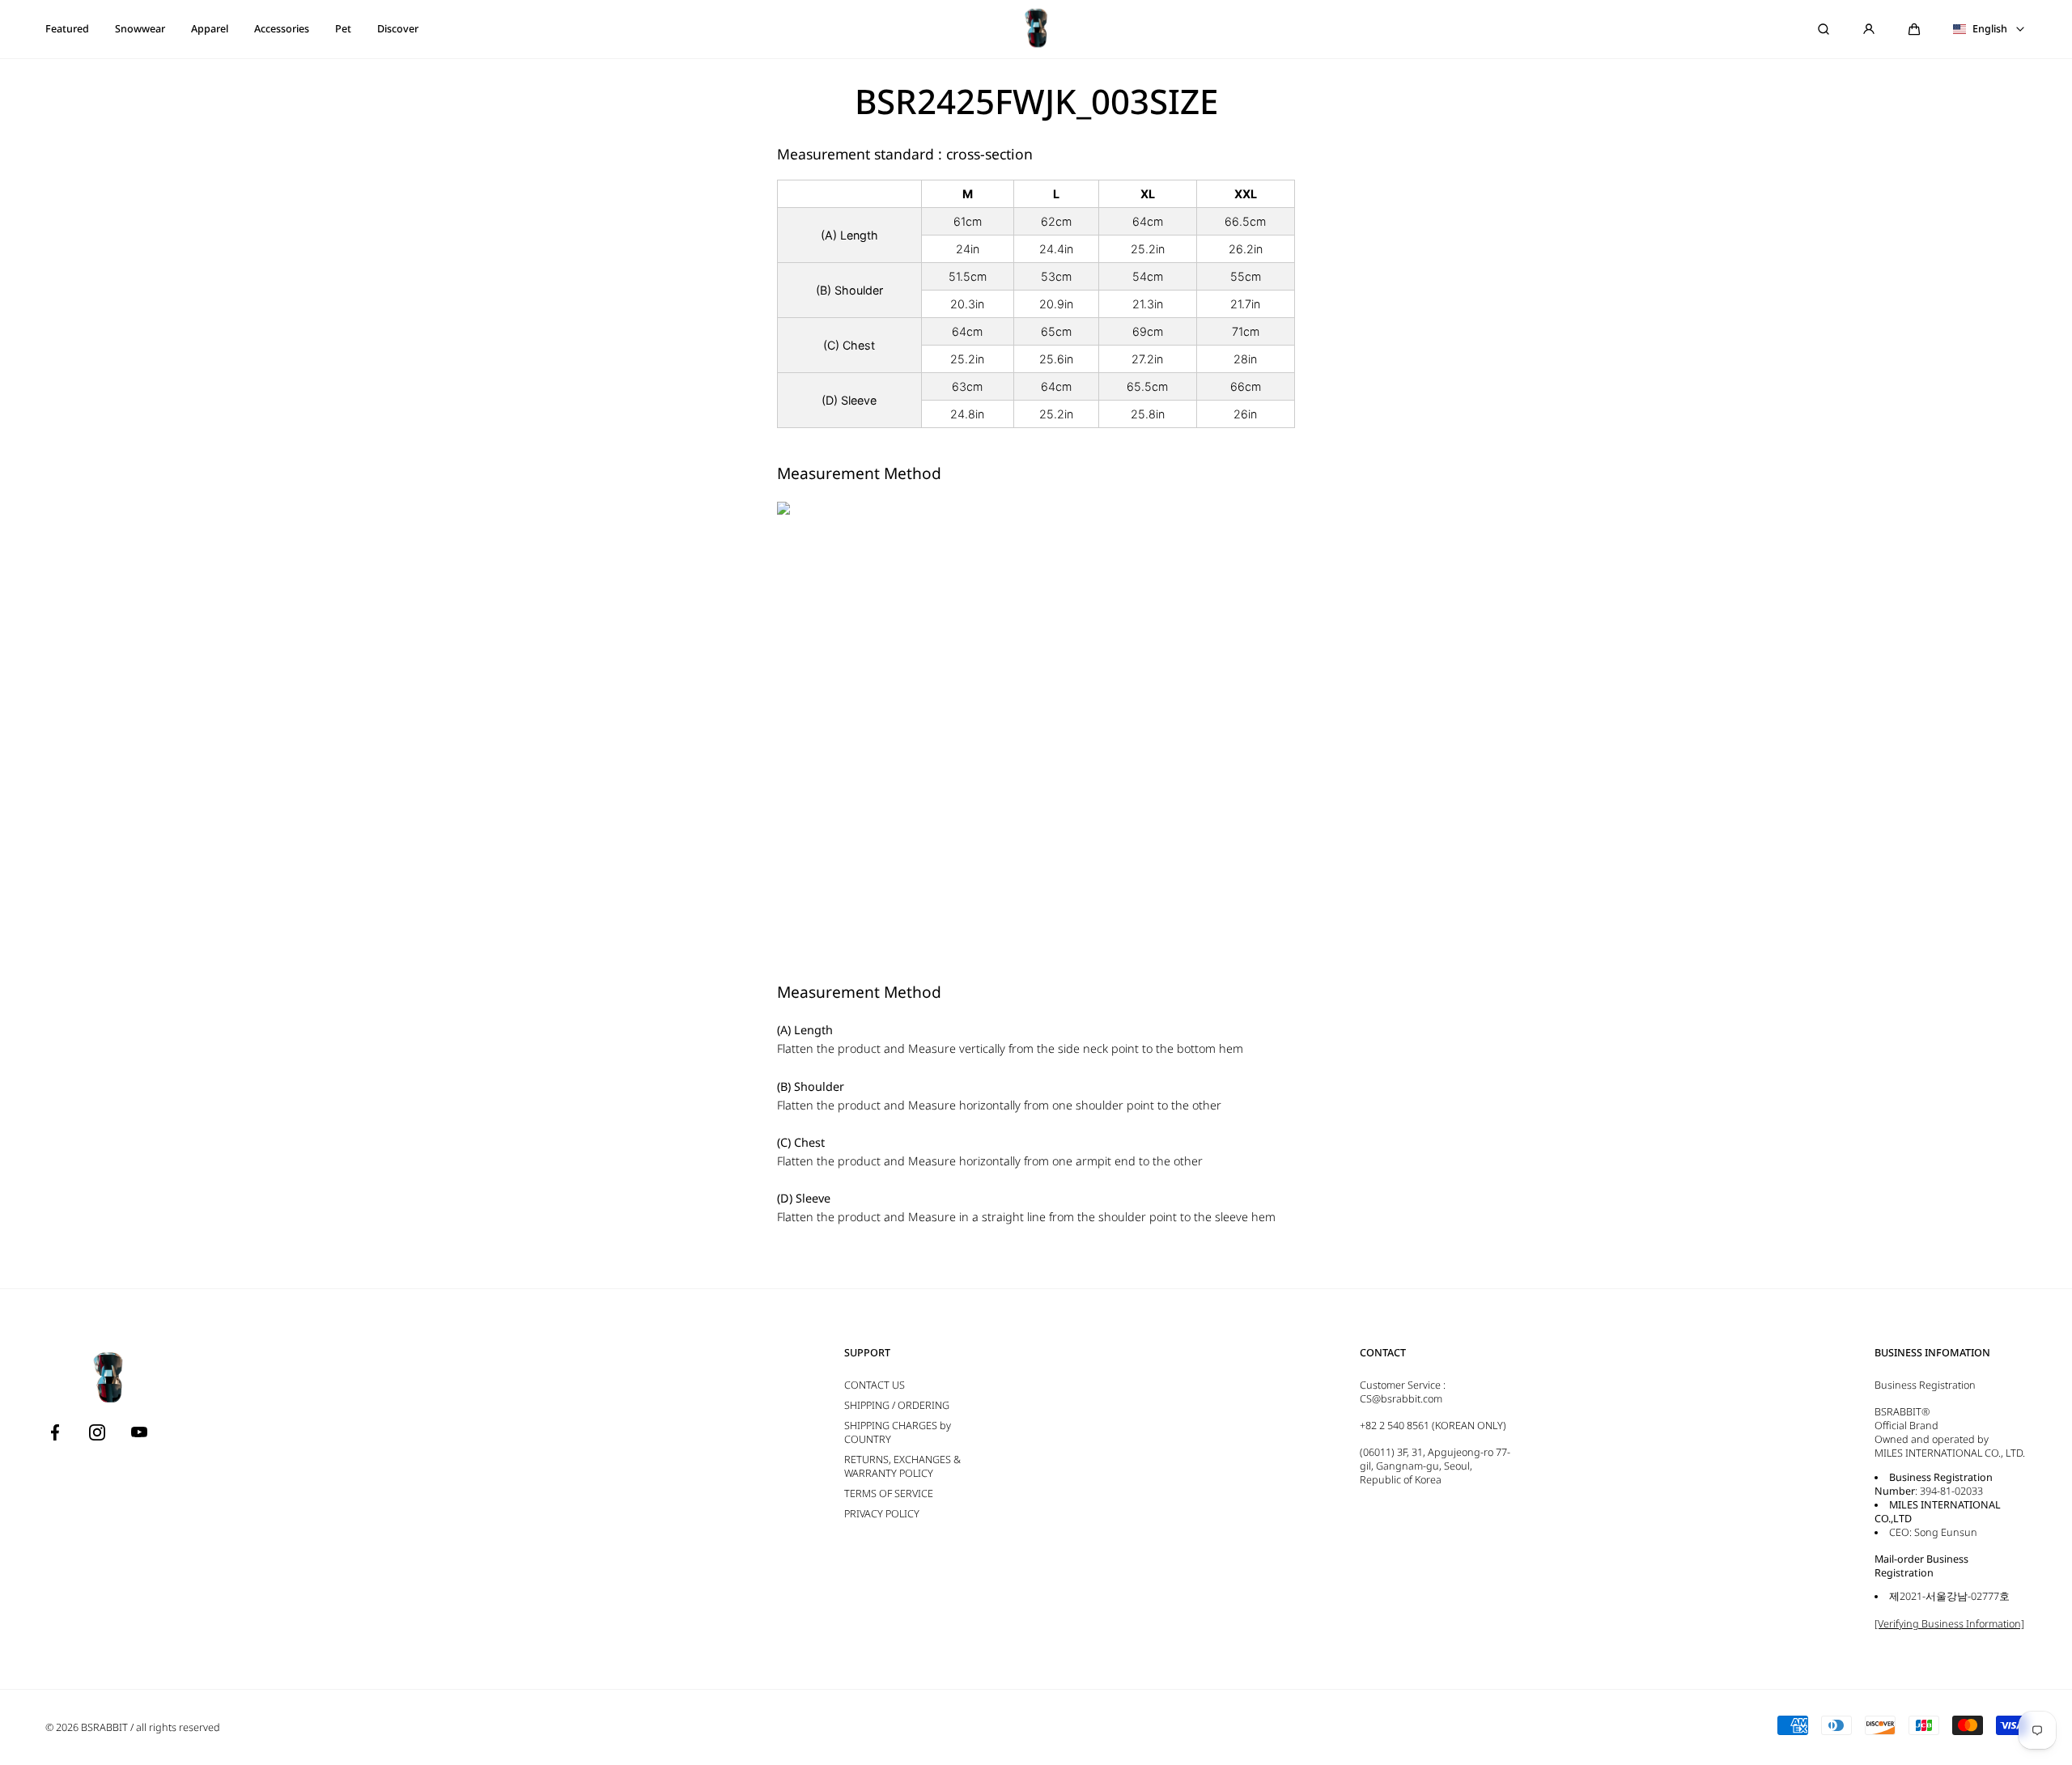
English (1990, 29)
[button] (1914, 29)
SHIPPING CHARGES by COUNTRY (898, 1432)
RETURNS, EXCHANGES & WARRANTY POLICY (902, 1466)
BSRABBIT (104, 1727)
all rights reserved (178, 1727)
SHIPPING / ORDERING (897, 1405)
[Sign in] (1869, 29)
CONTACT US (875, 1385)
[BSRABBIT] (1036, 29)
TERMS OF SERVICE (889, 1493)
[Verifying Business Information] (1949, 1624)
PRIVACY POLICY (882, 1514)
